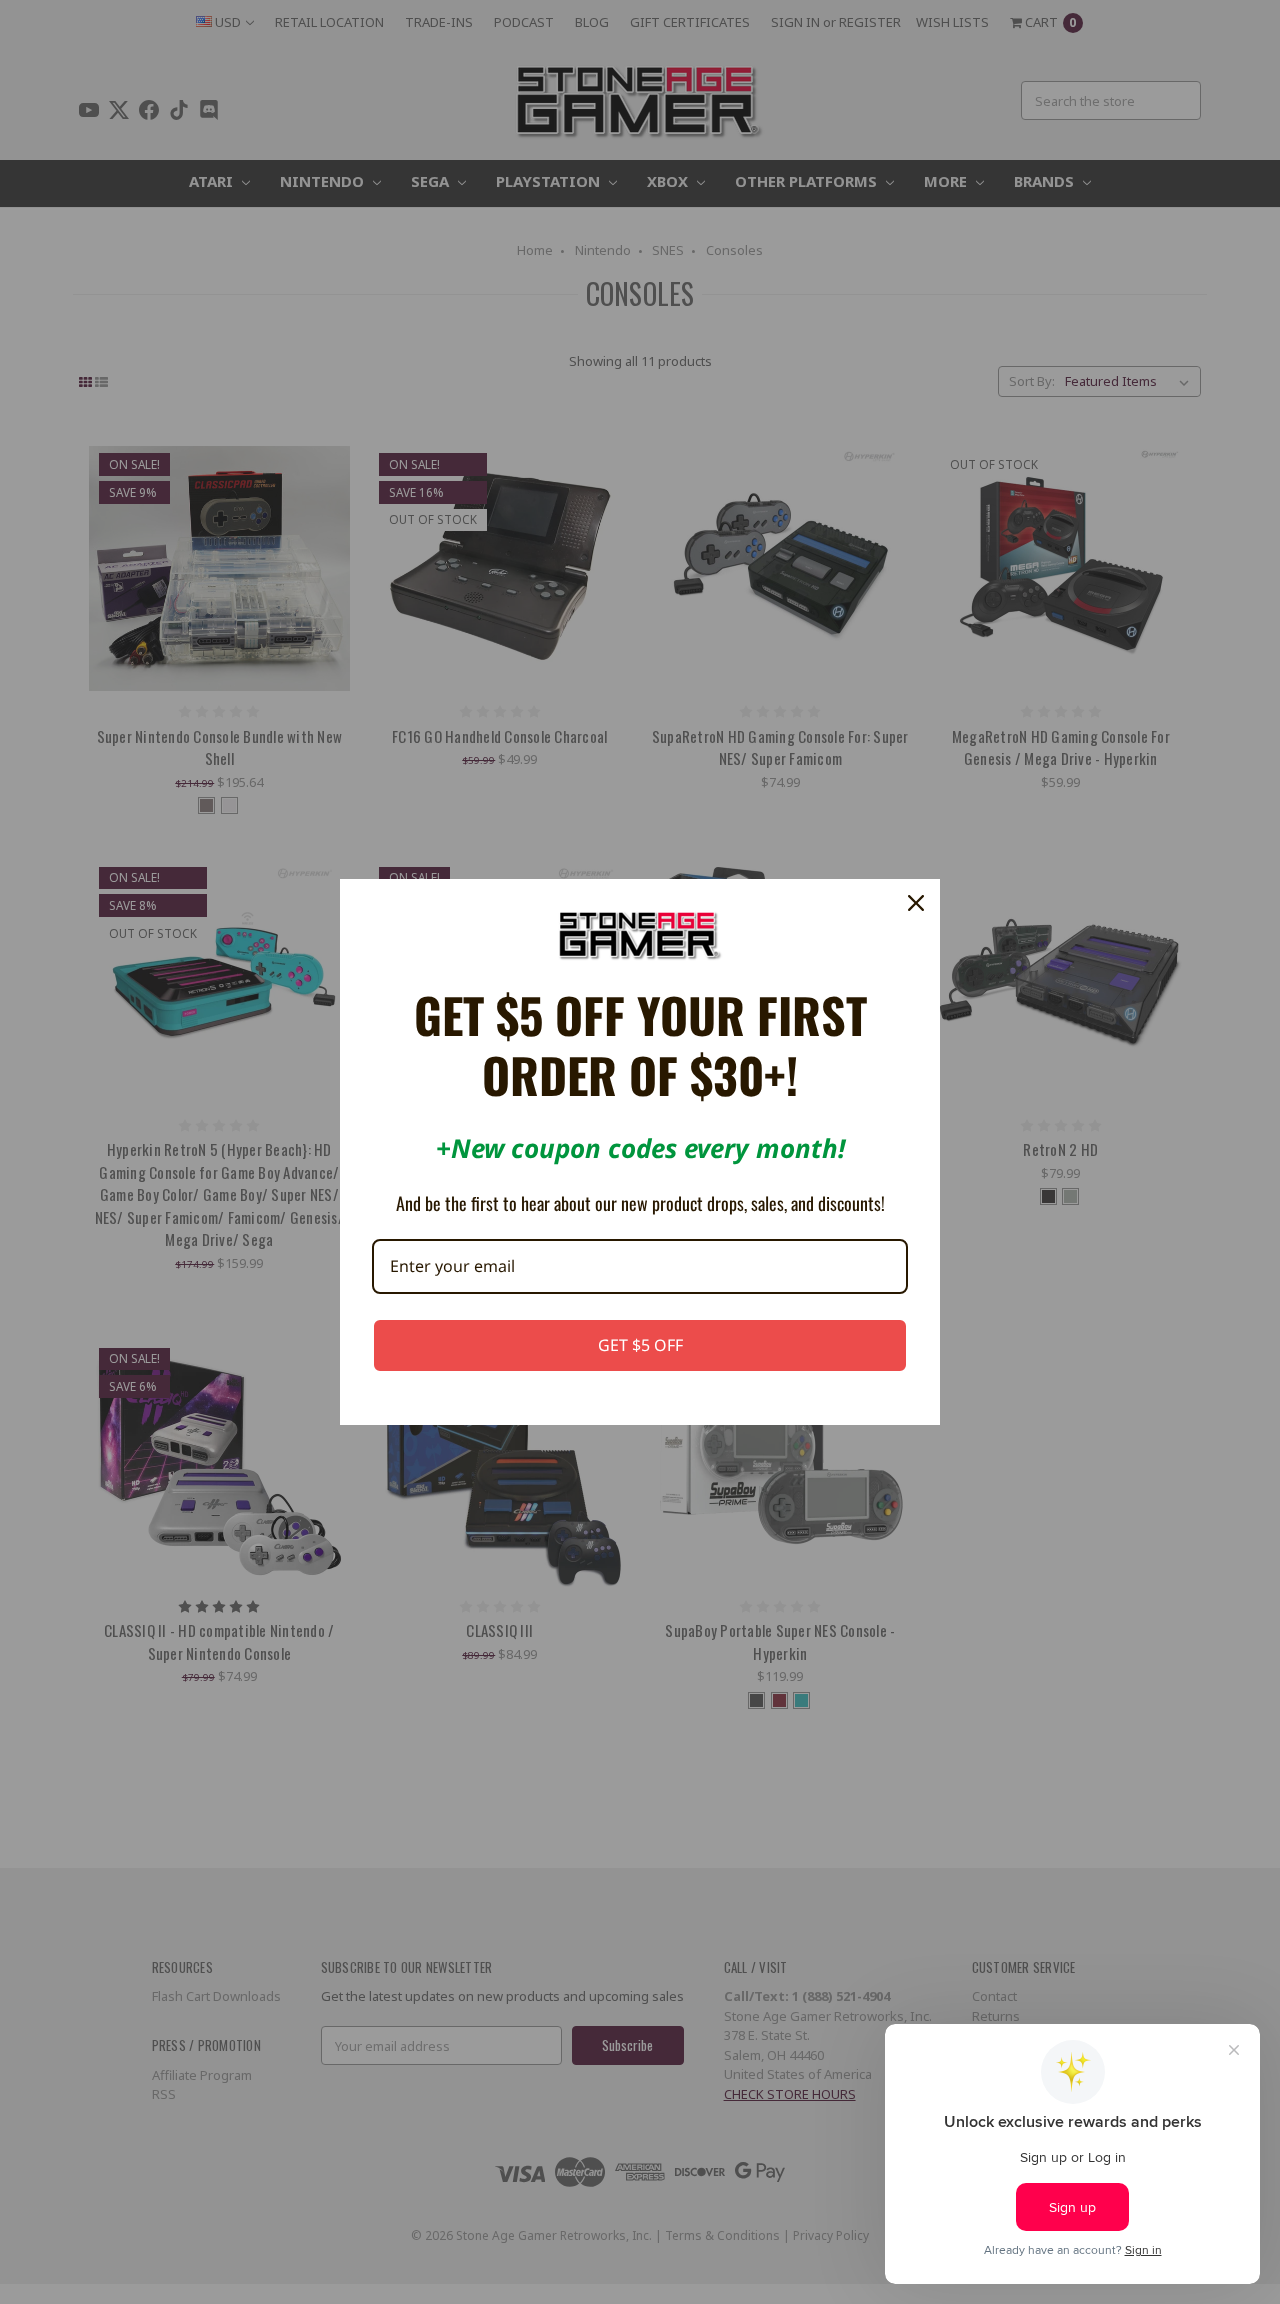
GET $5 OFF (640, 1345)
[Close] (916, 903)
